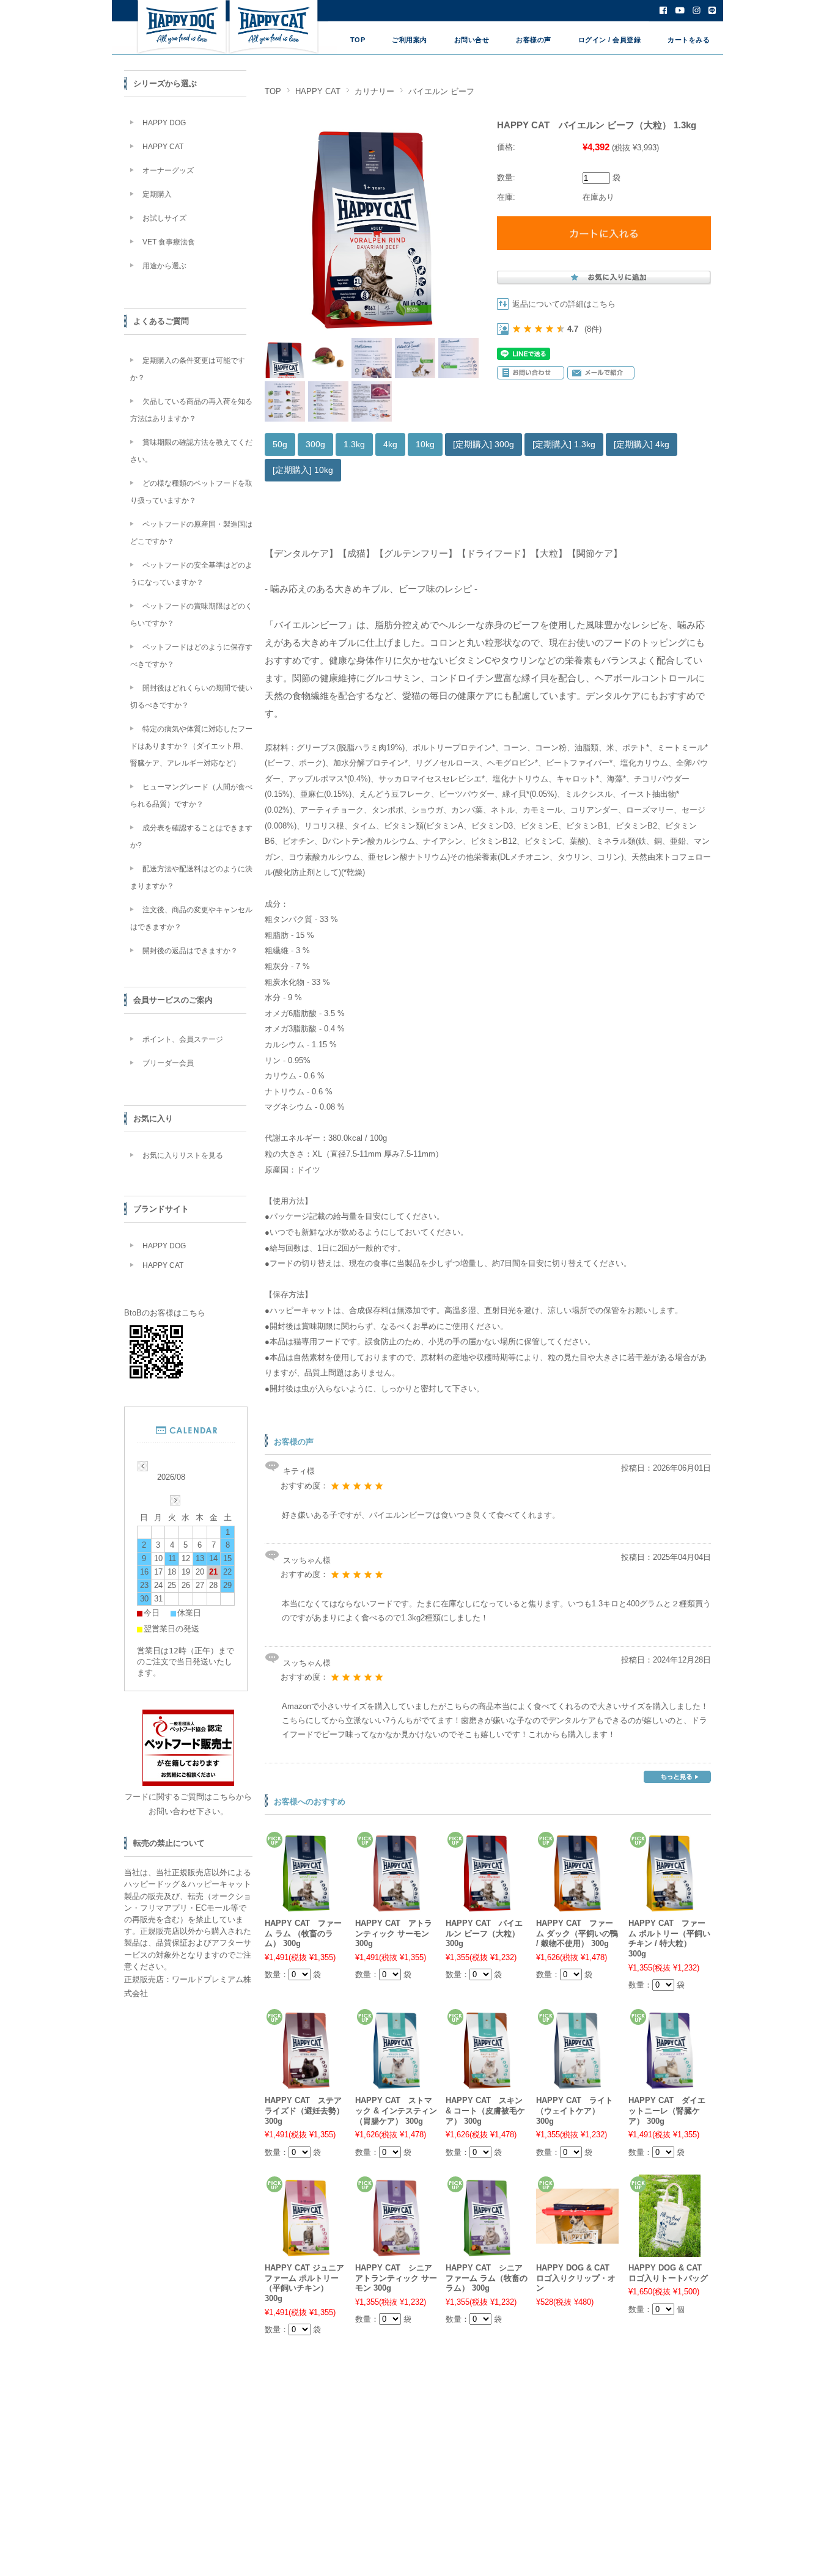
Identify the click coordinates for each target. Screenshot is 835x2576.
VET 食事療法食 (169, 242)
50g (280, 444)
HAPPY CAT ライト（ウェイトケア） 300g (575, 2110)
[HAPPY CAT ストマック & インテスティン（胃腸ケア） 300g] (396, 2083)
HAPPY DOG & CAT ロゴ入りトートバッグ (668, 2273)
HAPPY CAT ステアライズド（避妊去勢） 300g (304, 2110)
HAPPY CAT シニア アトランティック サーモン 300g (396, 2278)
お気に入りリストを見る (183, 1155)
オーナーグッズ (168, 170)
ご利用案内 (410, 40)
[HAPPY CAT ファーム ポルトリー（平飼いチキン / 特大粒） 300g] (670, 1905)
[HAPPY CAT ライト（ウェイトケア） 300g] (577, 2083)
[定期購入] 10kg (303, 470)
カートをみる (689, 40)
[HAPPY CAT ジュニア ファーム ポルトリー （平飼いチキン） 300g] (306, 2250)
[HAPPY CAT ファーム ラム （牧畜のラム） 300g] (306, 1905)
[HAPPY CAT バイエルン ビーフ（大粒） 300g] (487, 1905)
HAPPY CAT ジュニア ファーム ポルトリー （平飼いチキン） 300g (304, 2283)
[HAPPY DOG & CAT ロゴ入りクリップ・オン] (577, 2236)
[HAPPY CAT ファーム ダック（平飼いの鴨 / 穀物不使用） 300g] (577, 1905)
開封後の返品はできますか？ (190, 951)
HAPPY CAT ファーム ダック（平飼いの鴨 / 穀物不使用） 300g (577, 1933)
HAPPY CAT (318, 91)
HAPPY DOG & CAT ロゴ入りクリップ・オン (576, 2278)
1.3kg (354, 444)
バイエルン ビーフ (441, 91)
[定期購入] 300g (484, 444)
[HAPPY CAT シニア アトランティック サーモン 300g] (396, 2250)
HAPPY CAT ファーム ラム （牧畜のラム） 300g (303, 1933)
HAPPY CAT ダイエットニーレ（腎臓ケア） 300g (667, 2110)
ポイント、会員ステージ (183, 1039)
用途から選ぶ (164, 266)
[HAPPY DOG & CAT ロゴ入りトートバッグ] (670, 2250)
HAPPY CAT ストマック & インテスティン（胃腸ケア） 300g (396, 2110)
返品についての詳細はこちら (564, 304)
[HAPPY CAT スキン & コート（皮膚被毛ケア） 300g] (487, 2083)
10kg (425, 444)
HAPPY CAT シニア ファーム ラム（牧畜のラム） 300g (487, 2278)
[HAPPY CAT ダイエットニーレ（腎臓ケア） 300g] (670, 2083)
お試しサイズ (164, 218)
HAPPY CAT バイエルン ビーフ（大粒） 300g (484, 1933)
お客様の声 (534, 40)
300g (315, 444)
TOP (358, 40)
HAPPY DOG (164, 123)
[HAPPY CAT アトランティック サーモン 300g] (396, 1905)
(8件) (593, 329)
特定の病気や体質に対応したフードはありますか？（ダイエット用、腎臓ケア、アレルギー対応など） (191, 746)
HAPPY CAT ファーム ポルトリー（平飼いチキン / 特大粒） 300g (669, 1938)
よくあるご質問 (161, 321)
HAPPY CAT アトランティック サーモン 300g (394, 1933)
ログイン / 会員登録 (610, 40)
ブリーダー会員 (168, 1063)
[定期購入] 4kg (642, 444)
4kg (390, 444)
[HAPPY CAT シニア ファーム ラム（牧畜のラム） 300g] (487, 2250)
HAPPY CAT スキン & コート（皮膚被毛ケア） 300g (485, 2110)
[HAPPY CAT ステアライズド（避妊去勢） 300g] (306, 2083)
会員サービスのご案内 (173, 1000)
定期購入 (157, 194)
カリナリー (374, 91)
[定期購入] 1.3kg (564, 444)
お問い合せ (472, 40)
